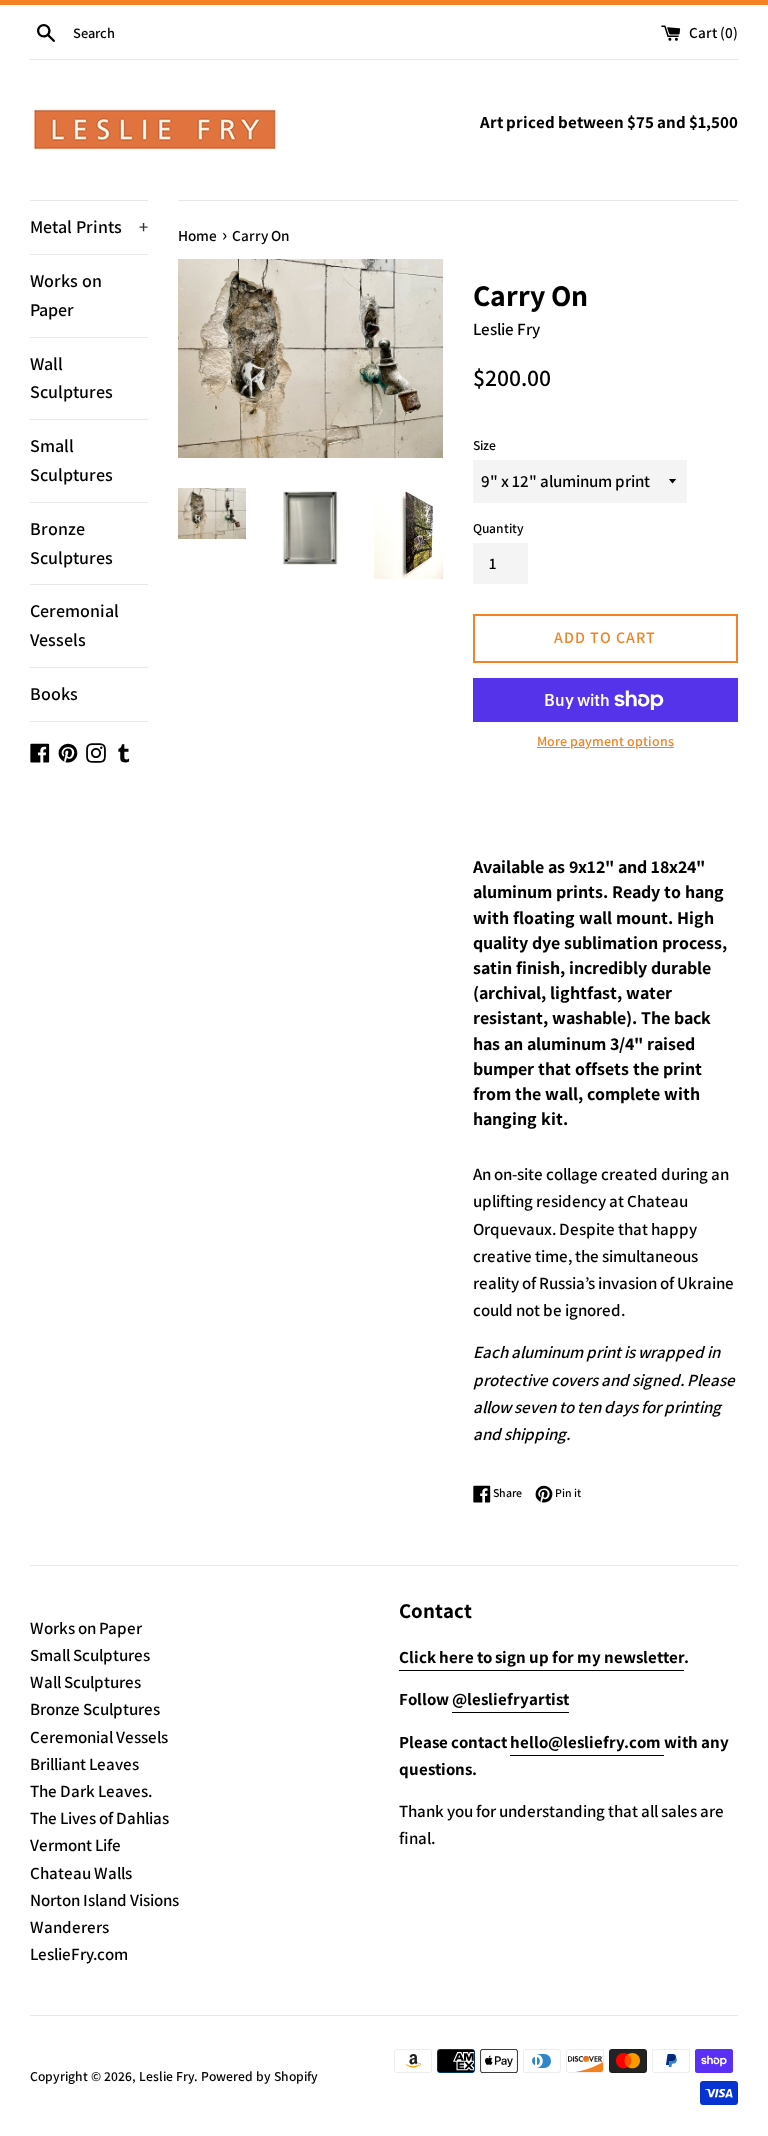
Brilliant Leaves (84, 1764)
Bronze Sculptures (71, 543)
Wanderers (69, 1927)
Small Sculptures (71, 460)
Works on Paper (66, 295)
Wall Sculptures (71, 378)
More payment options (605, 741)
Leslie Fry (166, 2076)
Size (484, 445)
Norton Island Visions (104, 1900)
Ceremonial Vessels (74, 625)
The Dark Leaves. (91, 1791)
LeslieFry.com (79, 1954)
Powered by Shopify (259, 2076)
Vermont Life (75, 1845)
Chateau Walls (81, 1873)
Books (54, 693)
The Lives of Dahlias (99, 1818)
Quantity (498, 528)
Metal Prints (89, 226)
